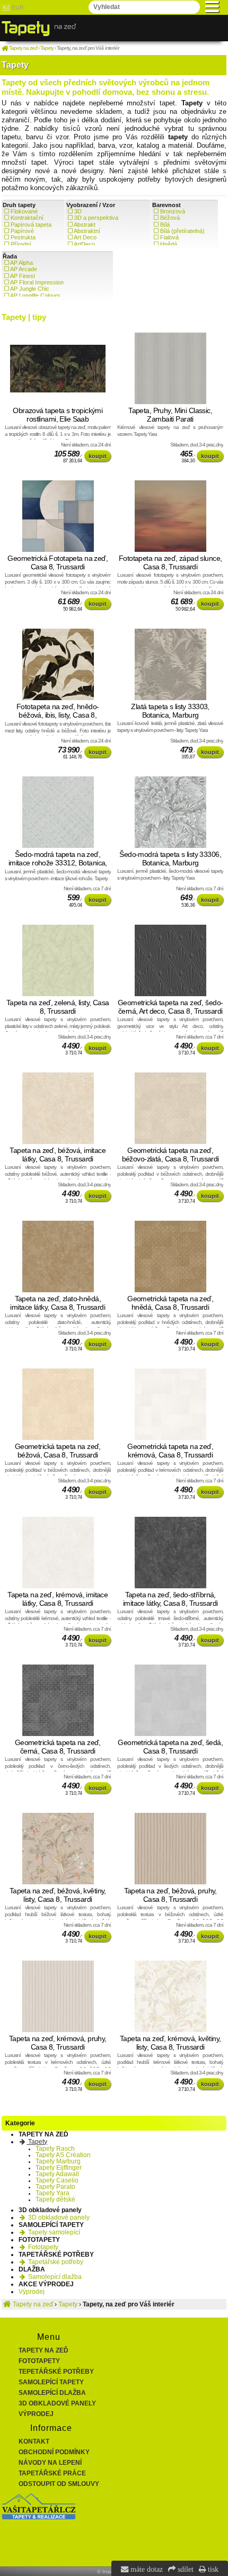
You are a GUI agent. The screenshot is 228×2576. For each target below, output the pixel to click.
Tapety (37, 2142)
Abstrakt (85, 225)
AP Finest (23, 276)
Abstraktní (87, 231)
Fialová (169, 237)
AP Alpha (21, 263)
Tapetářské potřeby (55, 2262)
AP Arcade (24, 269)
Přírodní (21, 244)
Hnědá (169, 244)
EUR (18, 7)
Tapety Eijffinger (59, 2168)
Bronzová (173, 211)
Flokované (24, 211)
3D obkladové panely (58, 2217)
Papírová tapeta (31, 225)
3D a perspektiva (96, 218)
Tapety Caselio (57, 2180)
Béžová (170, 218)
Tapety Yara (52, 2193)
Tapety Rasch (55, 2149)
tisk (212, 2569)
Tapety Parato (55, 2187)
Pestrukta (23, 237)
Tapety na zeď (43, 2350)
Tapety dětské (55, 2199)
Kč (6, 7)
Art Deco (85, 237)
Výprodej (32, 2292)
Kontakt (34, 2441)
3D (78, 211)
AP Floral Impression (37, 282)
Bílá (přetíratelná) (182, 231)
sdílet (185, 2569)
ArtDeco (84, 244)
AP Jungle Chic (30, 289)
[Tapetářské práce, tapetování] (39, 2517)
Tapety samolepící (53, 2232)
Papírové (22, 231)
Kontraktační (27, 218)
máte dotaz (146, 2569)
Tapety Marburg (58, 2161)
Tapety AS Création (63, 2155)
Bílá (165, 225)
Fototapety (42, 2247)
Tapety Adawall (57, 2174)
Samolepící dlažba (54, 2277)
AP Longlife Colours (35, 296)
